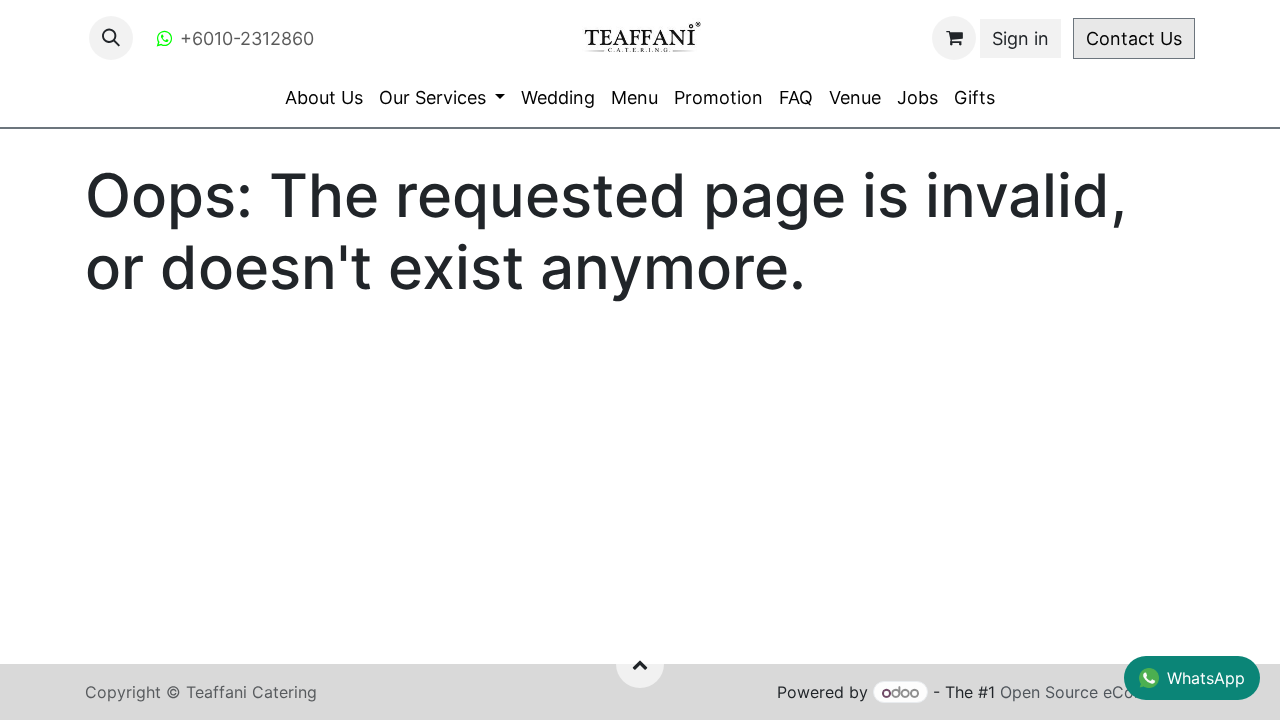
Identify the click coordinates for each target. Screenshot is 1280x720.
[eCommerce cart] (954, 38)
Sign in (1020, 38)
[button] (111, 38)
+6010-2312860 (247, 38)
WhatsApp (1206, 678)
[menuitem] (324, 97)
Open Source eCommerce (1097, 692)
